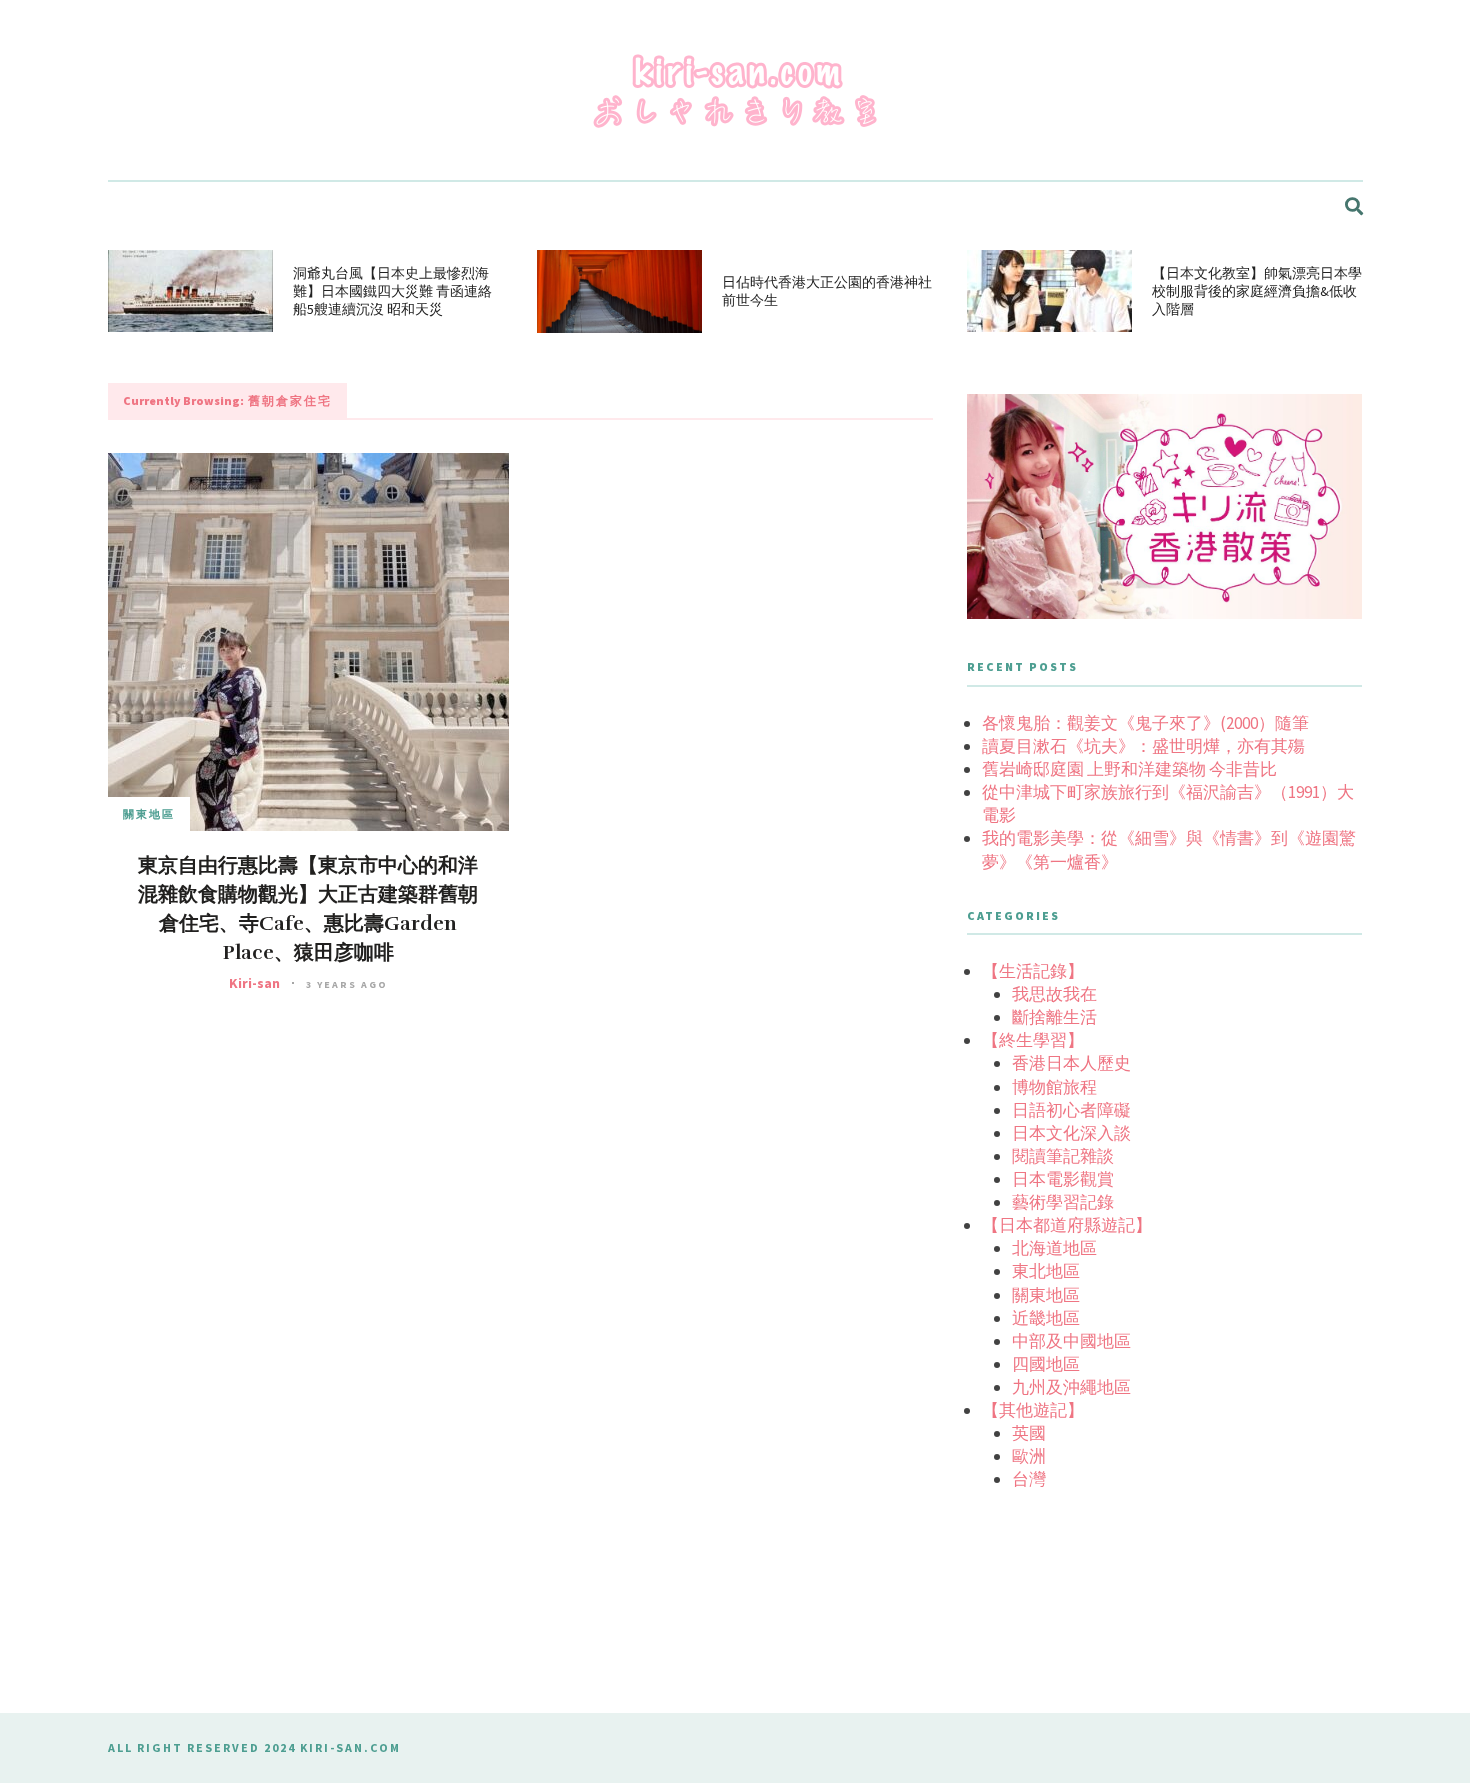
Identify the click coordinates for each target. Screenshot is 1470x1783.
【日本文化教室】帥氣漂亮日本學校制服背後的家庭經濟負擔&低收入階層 (1257, 291)
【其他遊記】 (1033, 1410)
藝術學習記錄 (1063, 1202)
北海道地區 (1054, 1248)
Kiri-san (254, 983)
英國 (1029, 1433)
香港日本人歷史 (1071, 1063)
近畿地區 (1046, 1318)
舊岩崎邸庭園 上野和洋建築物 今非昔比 (1129, 769)
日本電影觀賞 (1063, 1179)
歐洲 (1029, 1456)
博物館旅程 (1054, 1087)
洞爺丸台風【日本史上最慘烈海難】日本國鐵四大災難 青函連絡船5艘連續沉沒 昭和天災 (392, 291)
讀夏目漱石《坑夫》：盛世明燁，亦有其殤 (1143, 746)
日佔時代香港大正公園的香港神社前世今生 (827, 291)
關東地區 (149, 814)
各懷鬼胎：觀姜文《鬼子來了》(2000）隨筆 (1145, 723)
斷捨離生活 (1054, 1017)
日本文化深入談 (1071, 1133)
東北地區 (1046, 1271)
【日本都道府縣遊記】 (1067, 1225)
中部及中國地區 (1071, 1341)
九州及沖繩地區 (1071, 1387)
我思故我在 (1054, 994)
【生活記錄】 (1033, 971)
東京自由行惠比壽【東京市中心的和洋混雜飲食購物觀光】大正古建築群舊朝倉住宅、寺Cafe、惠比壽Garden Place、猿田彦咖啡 (308, 909)
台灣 (1029, 1479)
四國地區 (1046, 1364)
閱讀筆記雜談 (1063, 1156)
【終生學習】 (1033, 1040)
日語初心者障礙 (1071, 1110)
